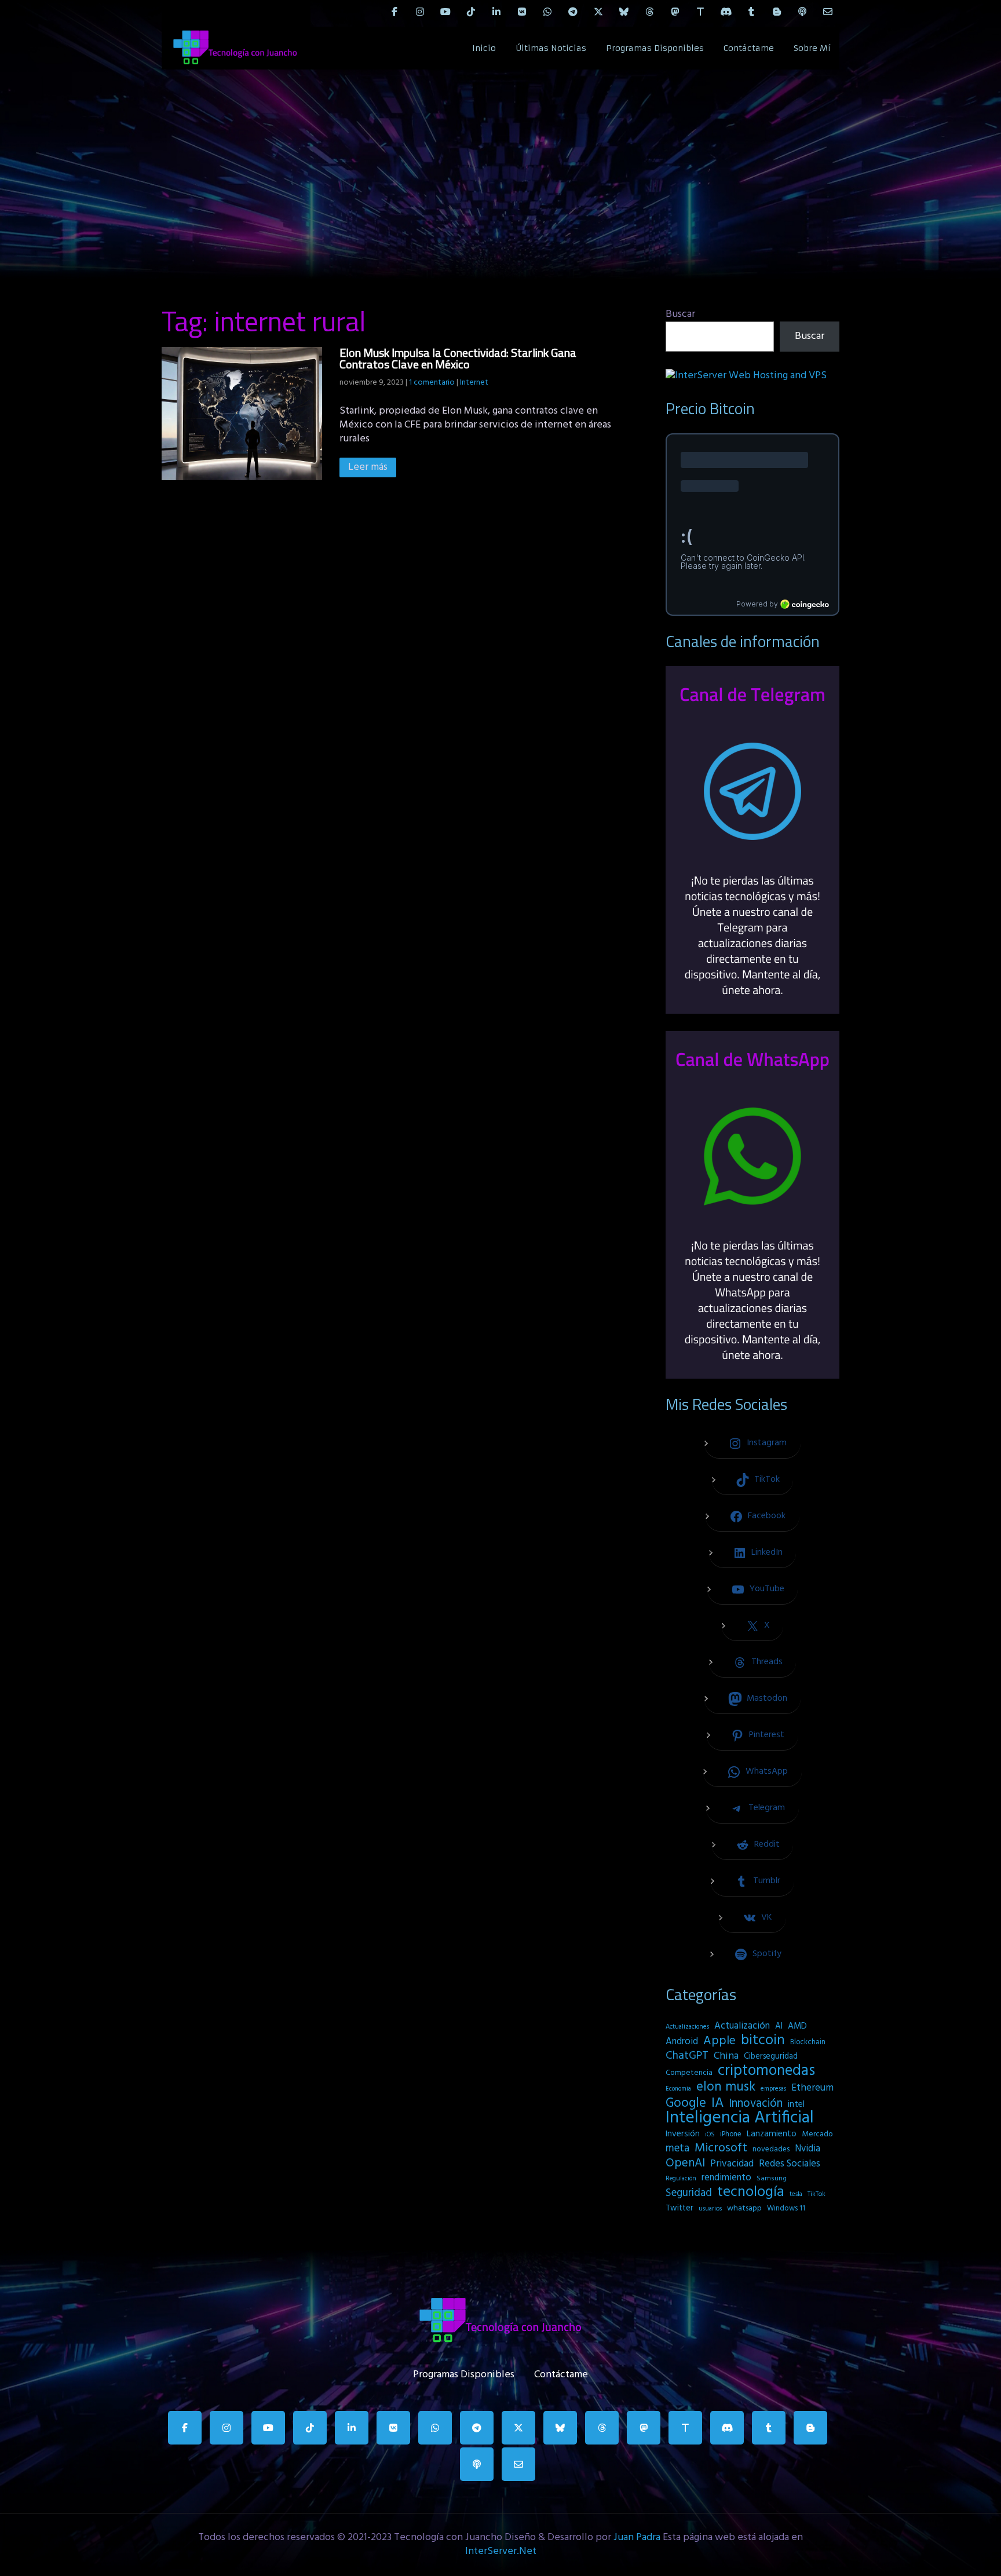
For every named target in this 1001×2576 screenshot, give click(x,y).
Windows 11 (786, 2208)
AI (779, 2026)
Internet (474, 383)
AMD (797, 2026)
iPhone (731, 2134)
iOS (710, 2135)
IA (717, 2103)
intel (796, 2104)
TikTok (816, 2194)
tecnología (751, 2193)
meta (677, 2149)
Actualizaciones (687, 2027)
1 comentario (432, 383)
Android (682, 2042)
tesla (796, 2194)
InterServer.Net (501, 2551)
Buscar (680, 314)
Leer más (368, 467)
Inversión (683, 2134)
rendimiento (726, 2178)
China (726, 2056)
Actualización (742, 2026)
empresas (773, 2089)
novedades (771, 2149)
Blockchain (808, 2042)
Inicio (484, 48)
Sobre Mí (812, 48)
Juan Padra (637, 2537)
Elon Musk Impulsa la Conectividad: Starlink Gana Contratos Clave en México (458, 358)
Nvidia (808, 2149)
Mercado (817, 2134)
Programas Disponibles (655, 48)
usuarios (710, 2209)
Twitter (679, 2208)
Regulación (681, 2179)
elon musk (726, 2087)
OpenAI (685, 2164)
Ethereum (812, 2088)
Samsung (772, 2179)
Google (686, 2103)
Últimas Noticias (551, 48)
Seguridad (689, 2193)
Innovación (756, 2104)
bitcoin (763, 2041)
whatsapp (744, 2208)
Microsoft (721, 2149)
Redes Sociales (790, 2164)
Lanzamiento (772, 2134)
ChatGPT (687, 2056)
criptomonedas (766, 2071)
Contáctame (749, 48)
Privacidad (732, 2164)
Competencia (689, 2073)
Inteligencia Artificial (740, 2118)
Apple (719, 2041)
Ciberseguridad (771, 2057)
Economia (678, 2089)
